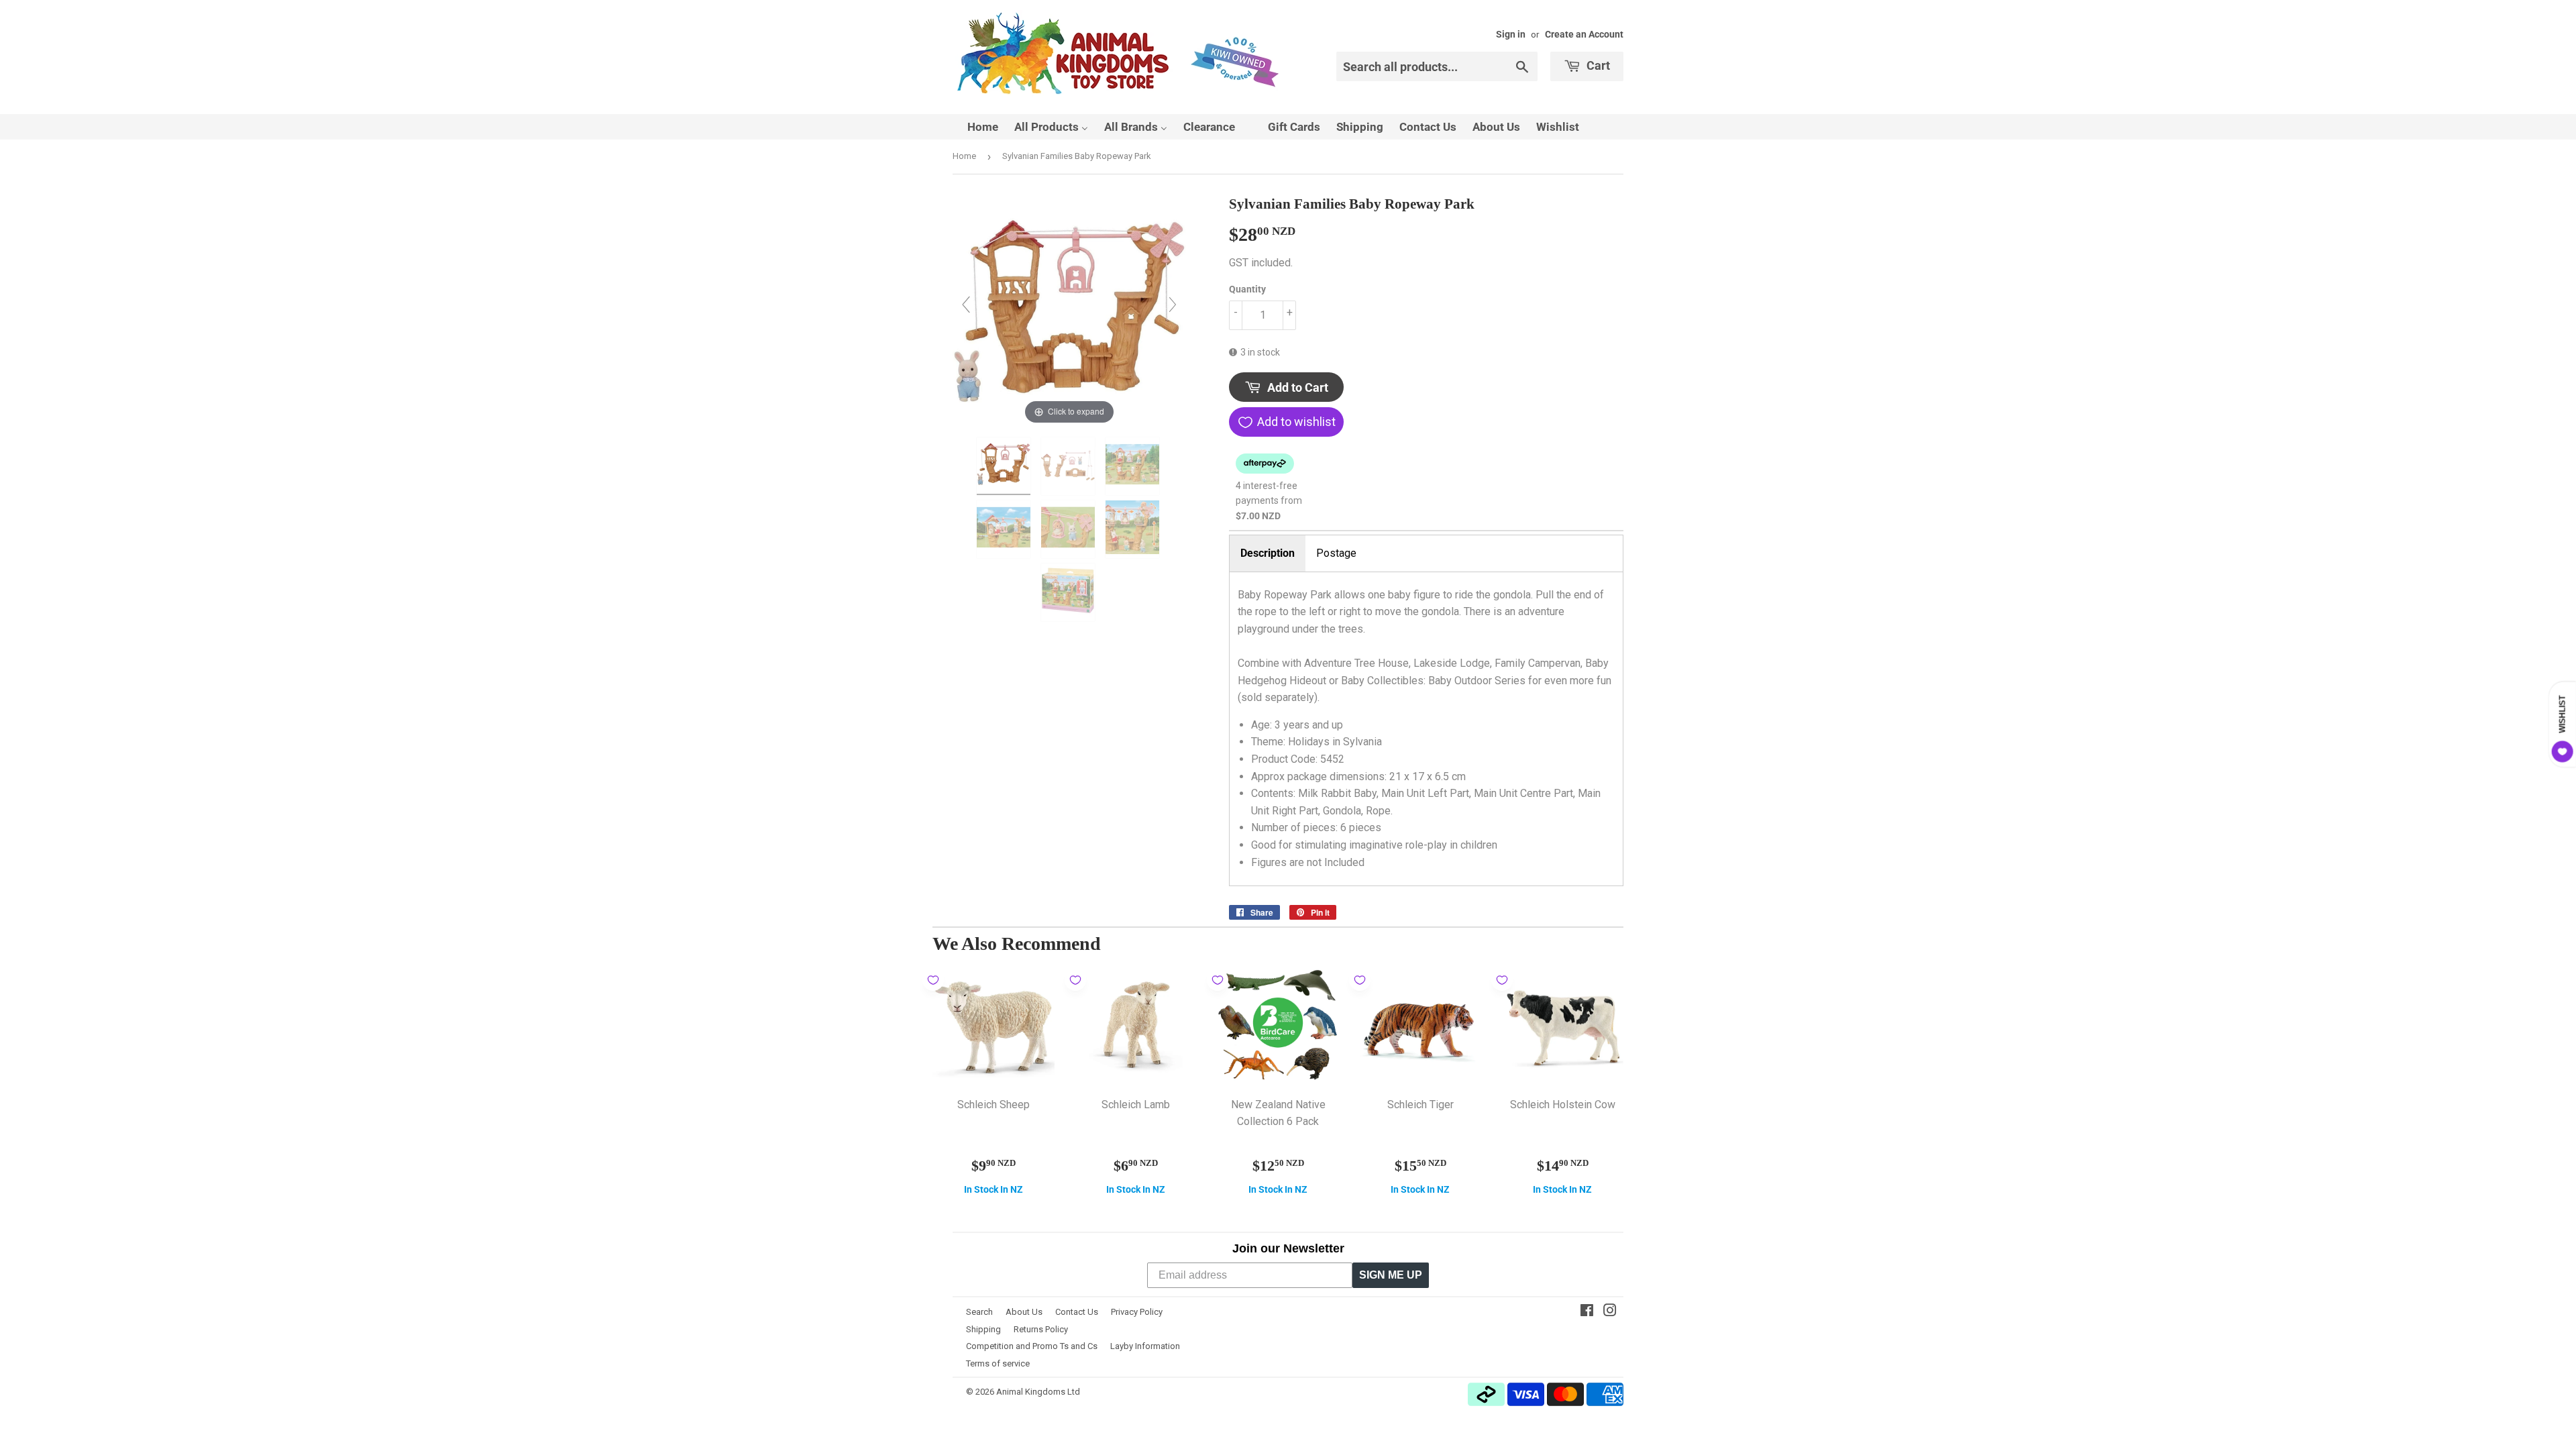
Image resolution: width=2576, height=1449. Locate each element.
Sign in (1511, 34)
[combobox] (1437, 66)
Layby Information (1145, 1346)
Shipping (983, 1329)
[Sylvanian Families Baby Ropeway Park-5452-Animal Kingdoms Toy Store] (1005, 466)
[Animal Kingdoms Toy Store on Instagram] (1610, 1312)
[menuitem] (974, 127)
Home (964, 156)
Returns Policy (1041, 1329)
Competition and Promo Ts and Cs (1032, 1346)
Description (1268, 553)
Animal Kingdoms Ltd (1038, 1392)
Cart (1597, 65)
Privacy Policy (1137, 1312)
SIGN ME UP (1391, 1275)
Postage (1336, 553)
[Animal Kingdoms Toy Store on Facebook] (1587, 1312)
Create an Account (1584, 34)
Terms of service (998, 1363)
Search (979, 1312)
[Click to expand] (1069, 310)
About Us (1024, 1312)
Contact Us (1077, 1312)
